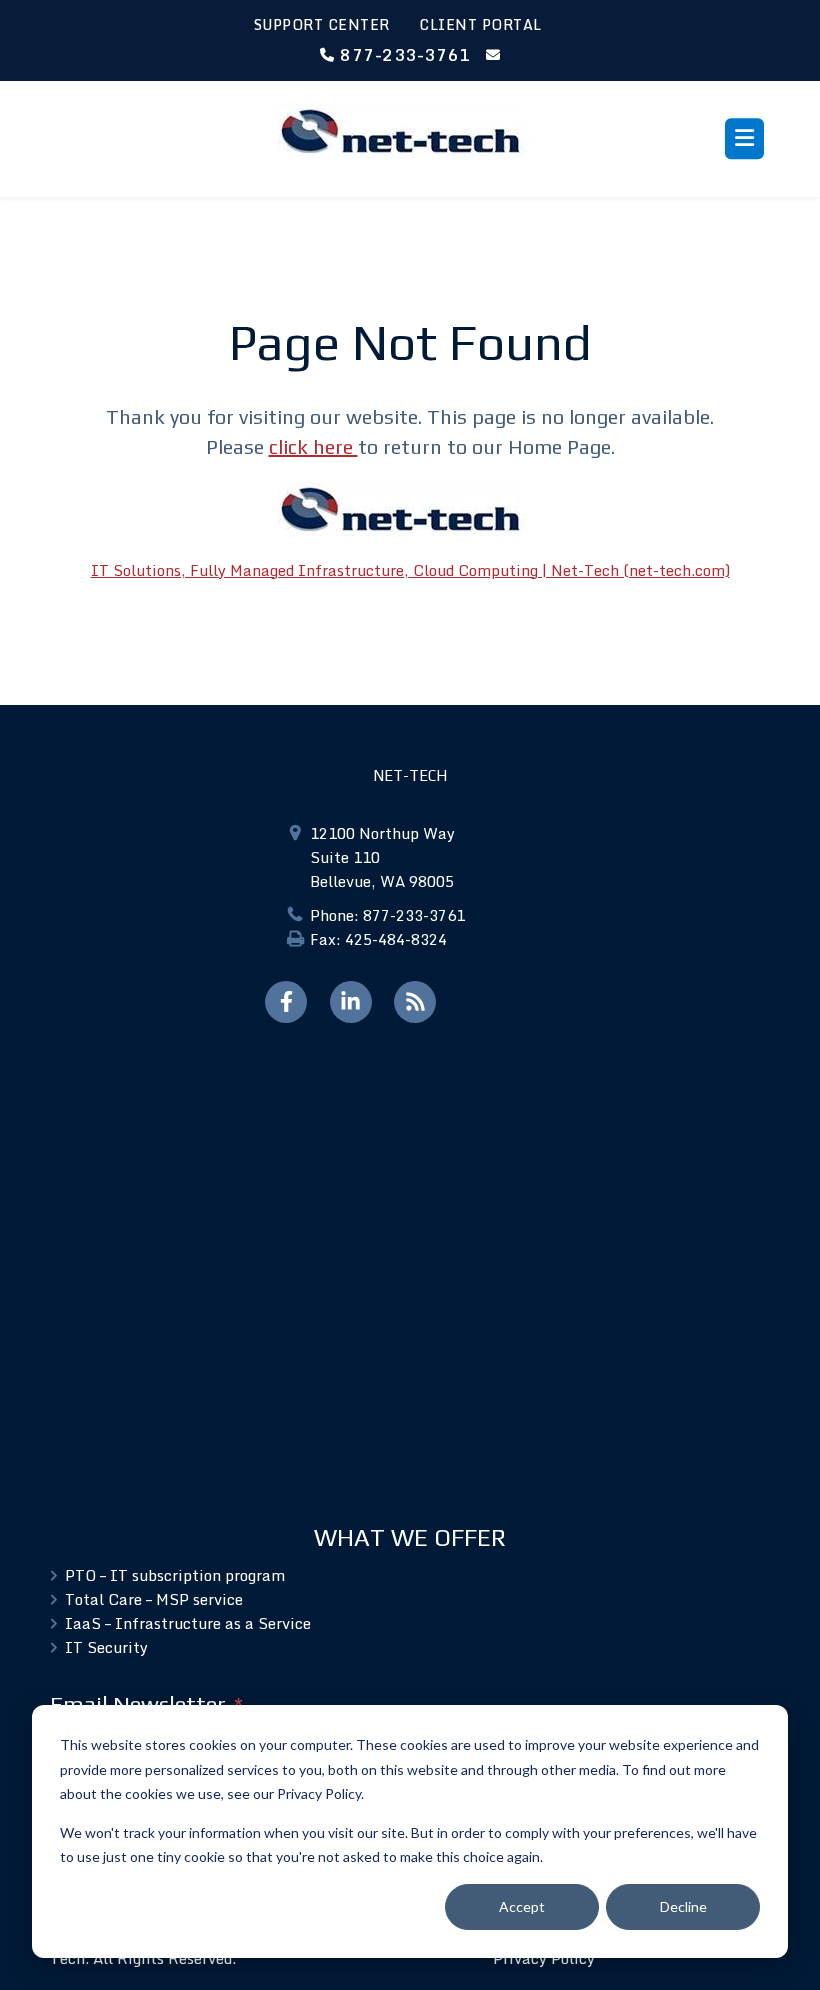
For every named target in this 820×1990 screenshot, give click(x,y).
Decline (683, 1906)
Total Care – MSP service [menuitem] (154, 1599)
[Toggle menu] (744, 138)
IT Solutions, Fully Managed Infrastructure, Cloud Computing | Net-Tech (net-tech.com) (410, 570)
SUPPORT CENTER (322, 24)
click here (313, 446)
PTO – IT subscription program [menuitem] (175, 1575)
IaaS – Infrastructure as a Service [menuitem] (188, 1623)
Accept (522, 1906)
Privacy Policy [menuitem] (544, 1958)
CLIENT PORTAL (480, 24)
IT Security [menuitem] (106, 1647)
